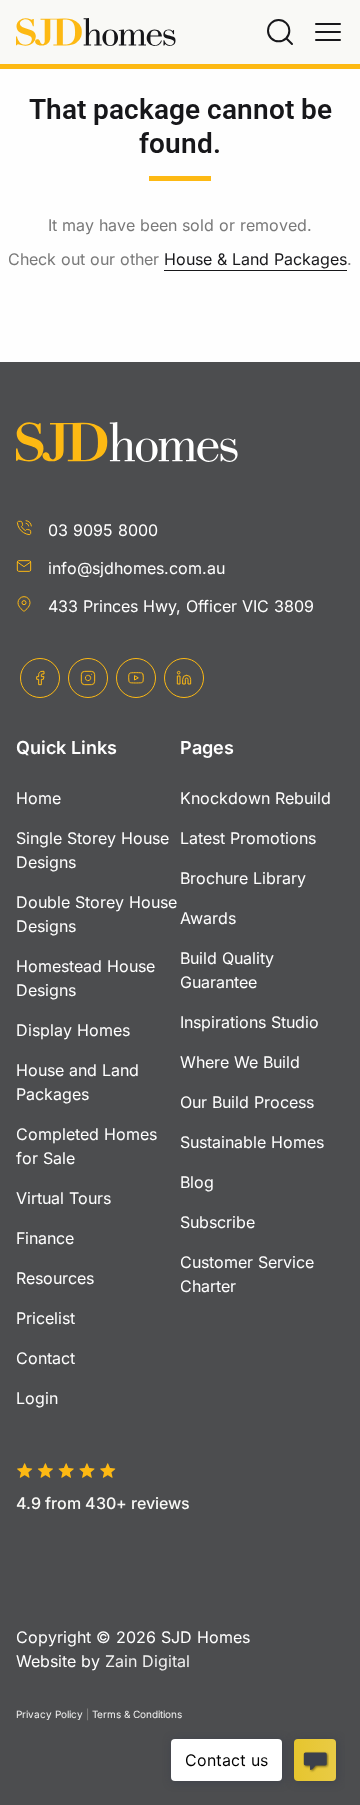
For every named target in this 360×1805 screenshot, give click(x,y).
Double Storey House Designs (96, 914)
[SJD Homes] (96, 32)
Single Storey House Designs (92, 850)
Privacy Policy (49, 1714)
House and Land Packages (77, 1082)
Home (38, 798)
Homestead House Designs (85, 978)
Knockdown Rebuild (255, 798)
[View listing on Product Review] (122, 1536)
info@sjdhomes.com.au (136, 568)
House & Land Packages (255, 259)
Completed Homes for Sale (86, 1146)
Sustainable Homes (252, 1142)
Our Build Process (247, 1102)
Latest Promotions (248, 838)
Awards (208, 918)
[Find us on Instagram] (88, 678)
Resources (55, 1278)
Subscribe (217, 1222)
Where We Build (240, 1062)
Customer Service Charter (247, 1274)
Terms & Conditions (137, 1714)
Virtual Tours (63, 1198)
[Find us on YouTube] (136, 678)
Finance (45, 1238)
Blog (197, 1182)
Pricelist (45, 1318)
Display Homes (73, 1030)
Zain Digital (147, 1661)
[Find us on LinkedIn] (184, 678)
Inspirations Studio (249, 1022)
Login (37, 1398)
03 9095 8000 (103, 530)
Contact (45, 1358)
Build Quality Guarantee (227, 970)
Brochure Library (243, 878)
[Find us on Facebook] (40, 678)
